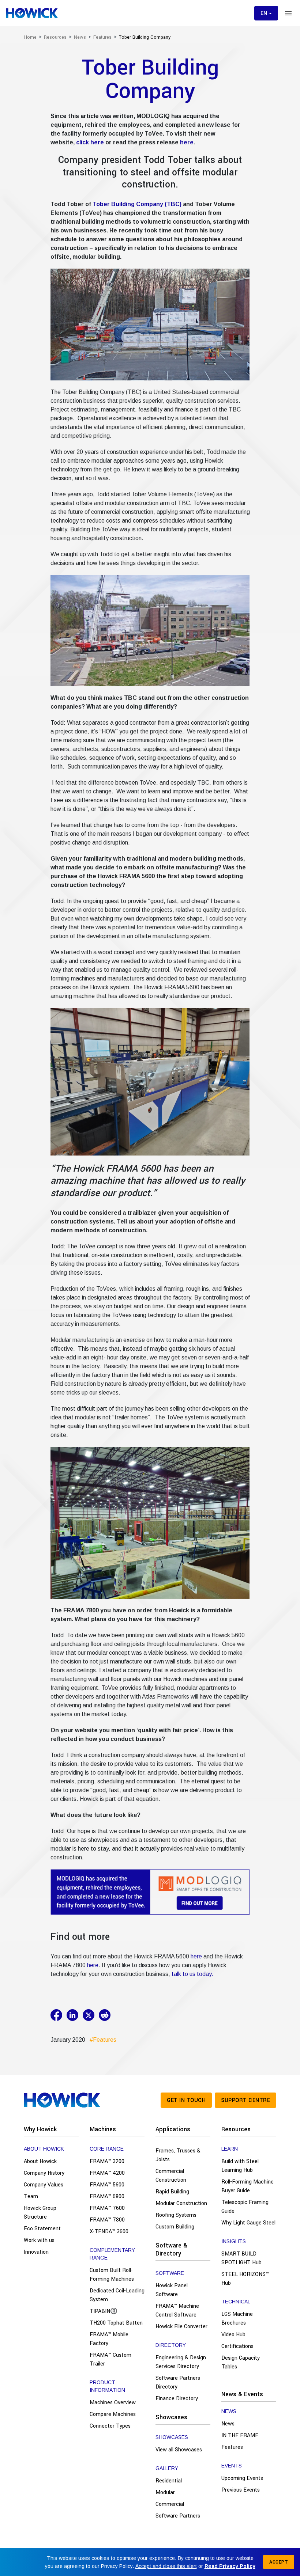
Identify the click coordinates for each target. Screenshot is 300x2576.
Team (31, 2196)
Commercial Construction (171, 2176)
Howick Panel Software (172, 2290)
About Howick (40, 2161)
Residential (169, 2481)
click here (90, 142)
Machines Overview (113, 2403)
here (187, 142)
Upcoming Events (242, 2478)
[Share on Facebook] (58, 2015)
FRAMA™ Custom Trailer (110, 2359)
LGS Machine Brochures (237, 2319)
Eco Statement (42, 2229)
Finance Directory (177, 2399)
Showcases (171, 2417)
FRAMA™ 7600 (107, 2208)
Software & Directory (171, 2249)
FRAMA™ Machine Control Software (177, 2311)
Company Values (44, 2185)
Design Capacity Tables (241, 2362)
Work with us (39, 2240)
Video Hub (233, 2335)
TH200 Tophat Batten (116, 2323)
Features (232, 2447)
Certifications (237, 2346)
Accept (279, 2562)
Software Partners (178, 2516)
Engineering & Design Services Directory (181, 2362)
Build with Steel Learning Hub (240, 2166)
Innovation (36, 2252)
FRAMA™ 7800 (107, 2220)
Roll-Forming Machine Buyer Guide (247, 2186)
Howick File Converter (181, 2327)
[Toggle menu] (288, 13)
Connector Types (110, 2426)
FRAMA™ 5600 (107, 2185)
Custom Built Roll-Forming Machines (112, 2275)
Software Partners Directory (178, 2382)
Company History (44, 2173)
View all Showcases (179, 2450)
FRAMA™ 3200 (107, 2161)
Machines (103, 2129)
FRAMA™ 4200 (107, 2173)
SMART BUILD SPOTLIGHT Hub (241, 2258)
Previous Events (241, 2490)
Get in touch (186, 2100)
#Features (102, 2040)
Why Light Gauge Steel (248, 2223)
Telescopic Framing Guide (245, 2207)
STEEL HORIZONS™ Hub (245, 2279)
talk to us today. (192, 1974)
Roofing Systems (176, 2215)
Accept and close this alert (166, 2566)
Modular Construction (181, 2203)
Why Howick (40, 2129)
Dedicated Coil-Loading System (117, 2295)
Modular (165, 2492)
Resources (236, 2129)
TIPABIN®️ (104, 2311)
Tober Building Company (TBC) (137, 204)
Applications (173, 2129)
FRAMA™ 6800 (107, 2196)
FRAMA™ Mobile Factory (109, 2339)
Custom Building (175, 2227)
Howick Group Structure (40, 2213)
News (228, 2424)
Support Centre (245, 2100)
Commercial (170, 2504)
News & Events (242, 2394)
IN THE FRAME (240, 2435)
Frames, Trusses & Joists (178, 2155)
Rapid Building (172, 2192)
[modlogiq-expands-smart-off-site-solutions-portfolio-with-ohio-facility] (150, 1892)
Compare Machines (113, 2414)
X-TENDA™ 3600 (109, 2232)
